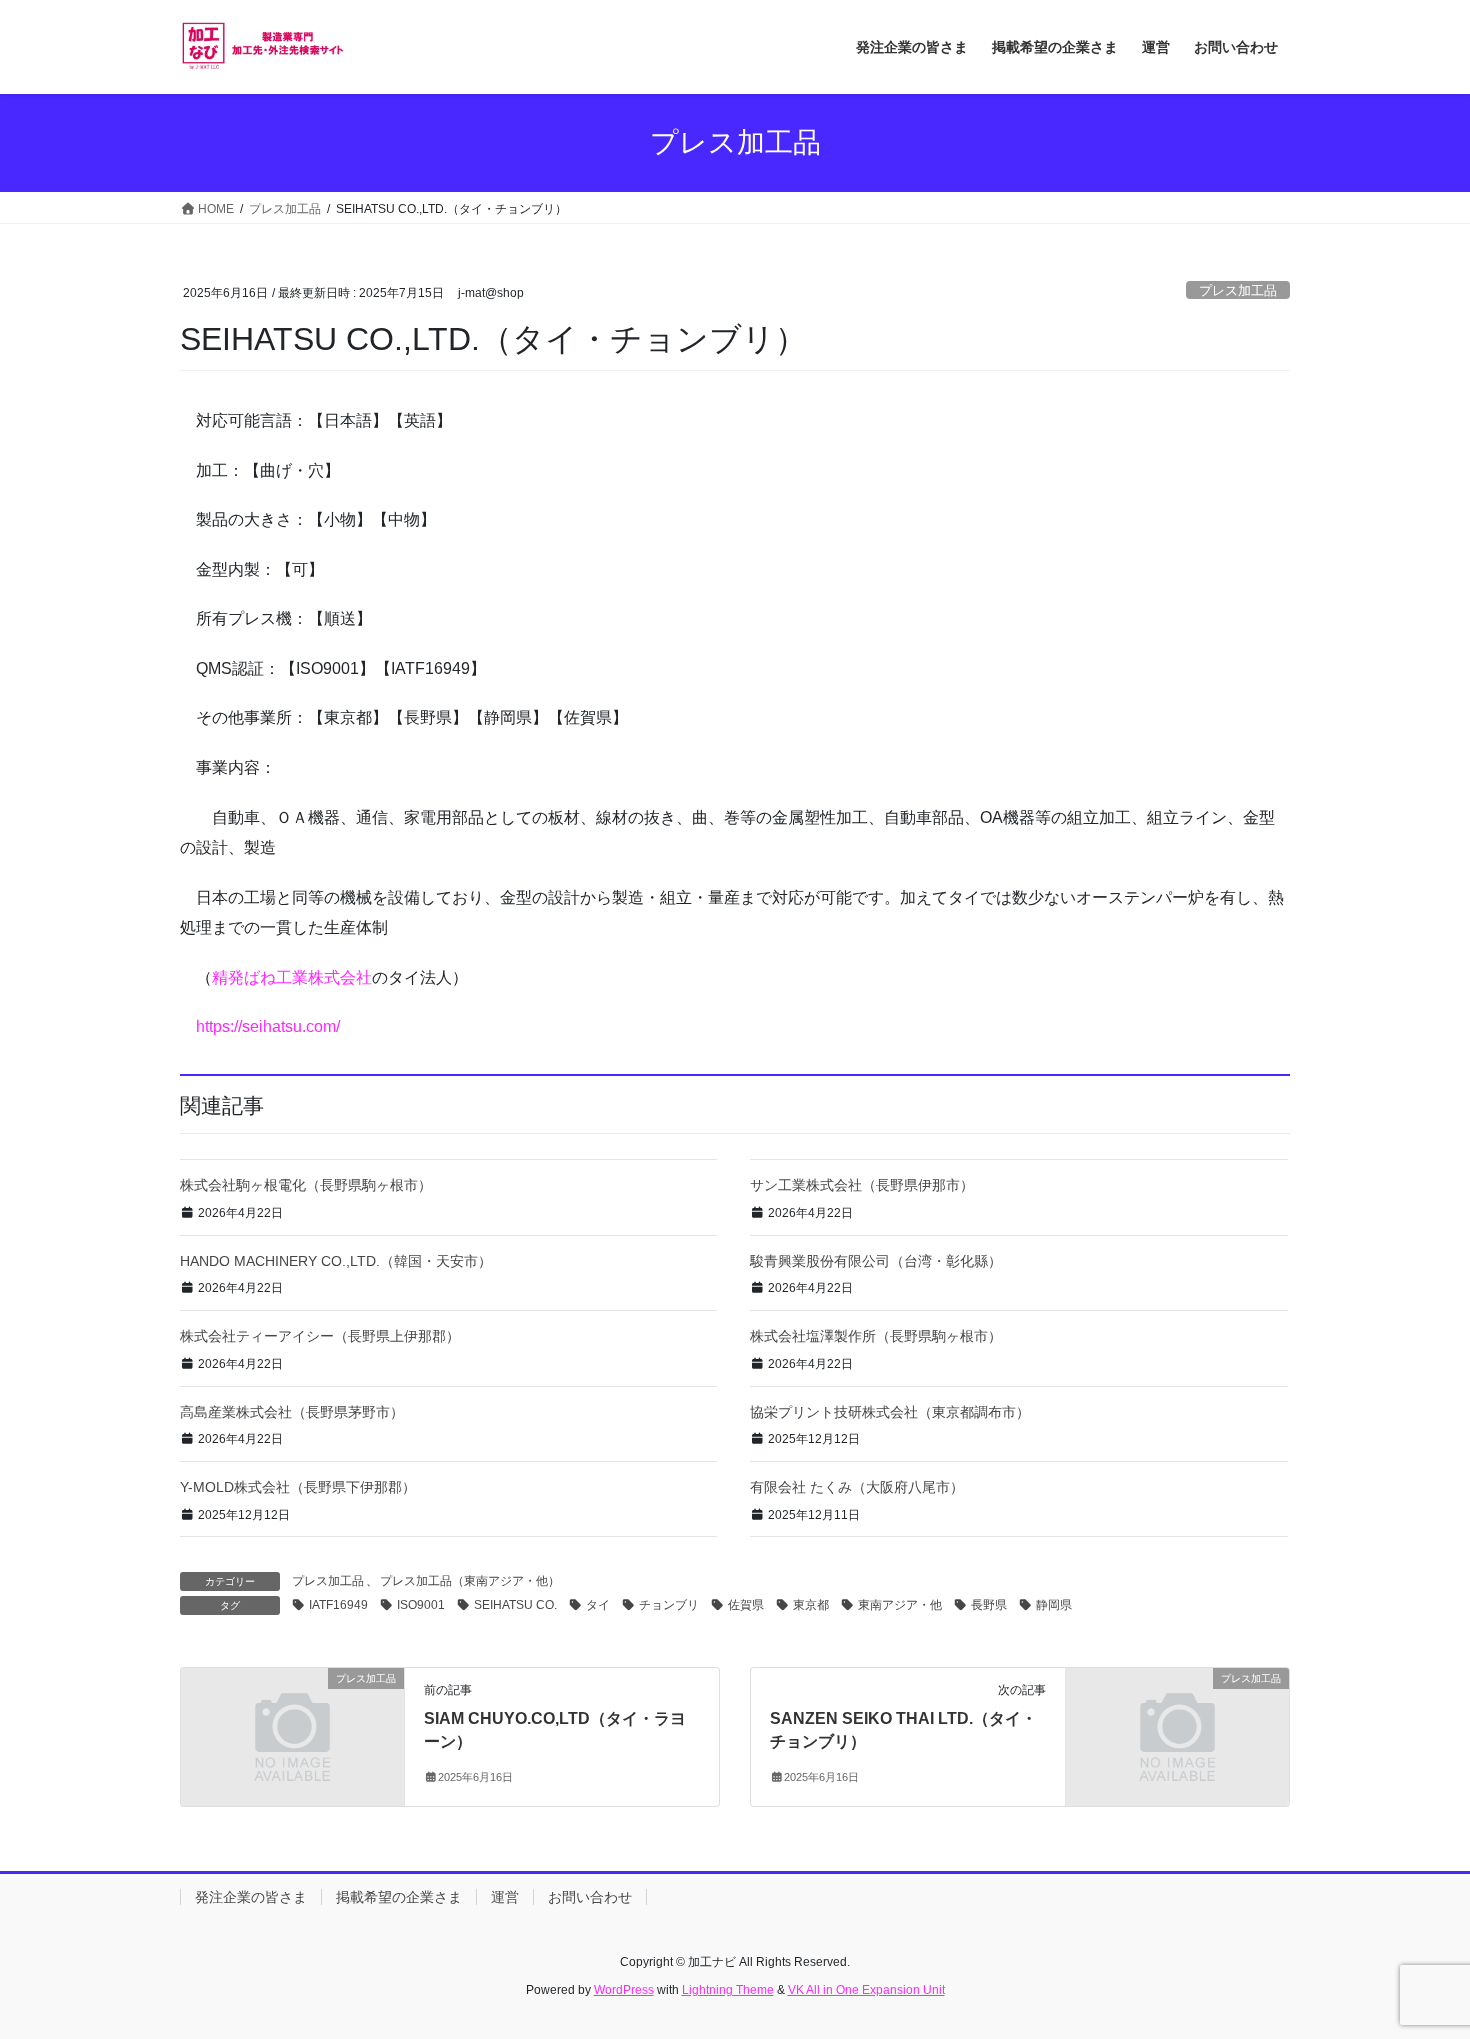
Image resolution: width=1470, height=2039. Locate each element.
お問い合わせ (590, 1897)
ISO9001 (421, 1605)
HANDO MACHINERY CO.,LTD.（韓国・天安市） (336, 1261)
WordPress (624, 1990)
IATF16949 (338, 1605)
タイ (598, 1605)
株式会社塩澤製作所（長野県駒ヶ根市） (876, 1336)
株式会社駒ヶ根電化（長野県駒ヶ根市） (306, 1185)
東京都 (811, 1605)
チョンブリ (669, 1605)
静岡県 (1054, 1605)
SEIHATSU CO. (515, 1605)
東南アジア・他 (900, 1605)
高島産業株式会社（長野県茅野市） (292, 1412)
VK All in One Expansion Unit (866, 1990)
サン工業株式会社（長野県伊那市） (862, 1185)
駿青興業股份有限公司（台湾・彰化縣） (876, 1261)
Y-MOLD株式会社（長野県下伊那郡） (298, 1487)
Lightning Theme (728, 1990)
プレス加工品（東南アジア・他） (470, 1581)
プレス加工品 (1238, 290)
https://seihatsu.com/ (268, 1026)
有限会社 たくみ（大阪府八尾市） (857, 1487)
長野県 (989, 1605)
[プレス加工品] (292, 1736)
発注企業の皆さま (251, 1897)
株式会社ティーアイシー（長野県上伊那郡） (320, 1336)
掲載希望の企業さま (399, 1897)
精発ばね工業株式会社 (292, 977)
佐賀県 (746, 1605)
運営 (505, 1897)
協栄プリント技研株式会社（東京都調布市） (890, 1412)
